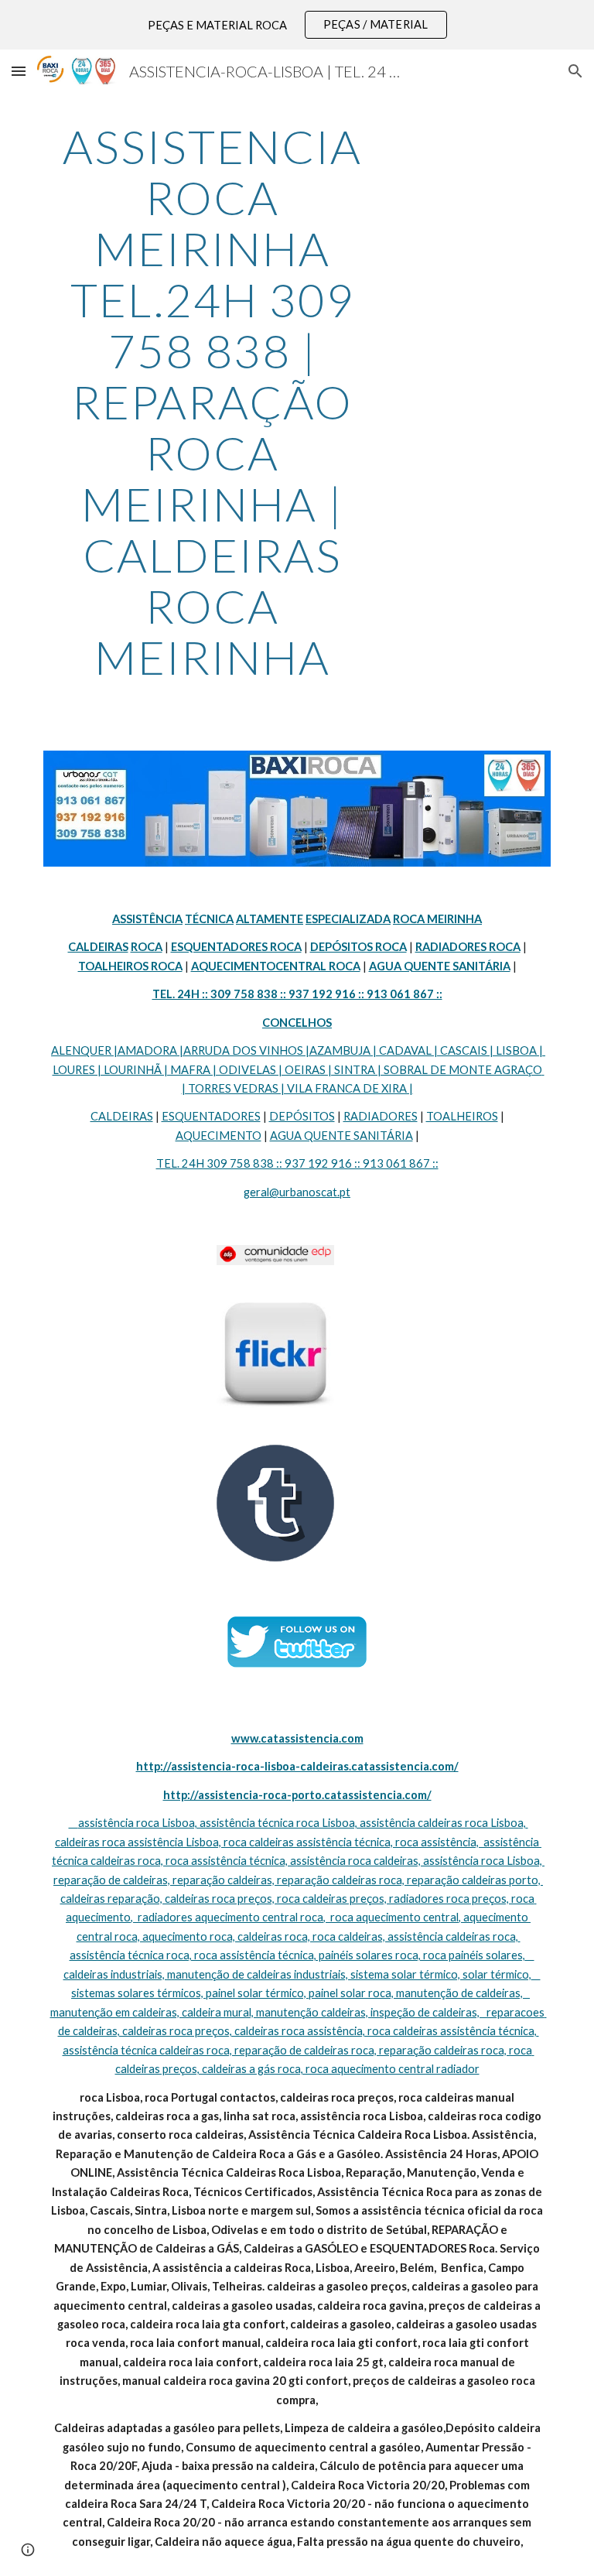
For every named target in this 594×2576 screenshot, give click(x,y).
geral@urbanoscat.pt (297, 1192)
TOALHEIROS (462, 1116)
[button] (19, 71)
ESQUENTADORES (211, 1116)
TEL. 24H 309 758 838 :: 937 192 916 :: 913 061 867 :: (297, 1163)
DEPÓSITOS (302, 1116)
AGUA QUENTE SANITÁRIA (341, 1136)
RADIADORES (381, 1116)
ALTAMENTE (270, 919)
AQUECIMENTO (218, 1136)
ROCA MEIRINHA (437, 919)
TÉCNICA (209, 919)
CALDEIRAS (122, 1116)
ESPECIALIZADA (348, 919)
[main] (212, 402)
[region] (297, 25)
